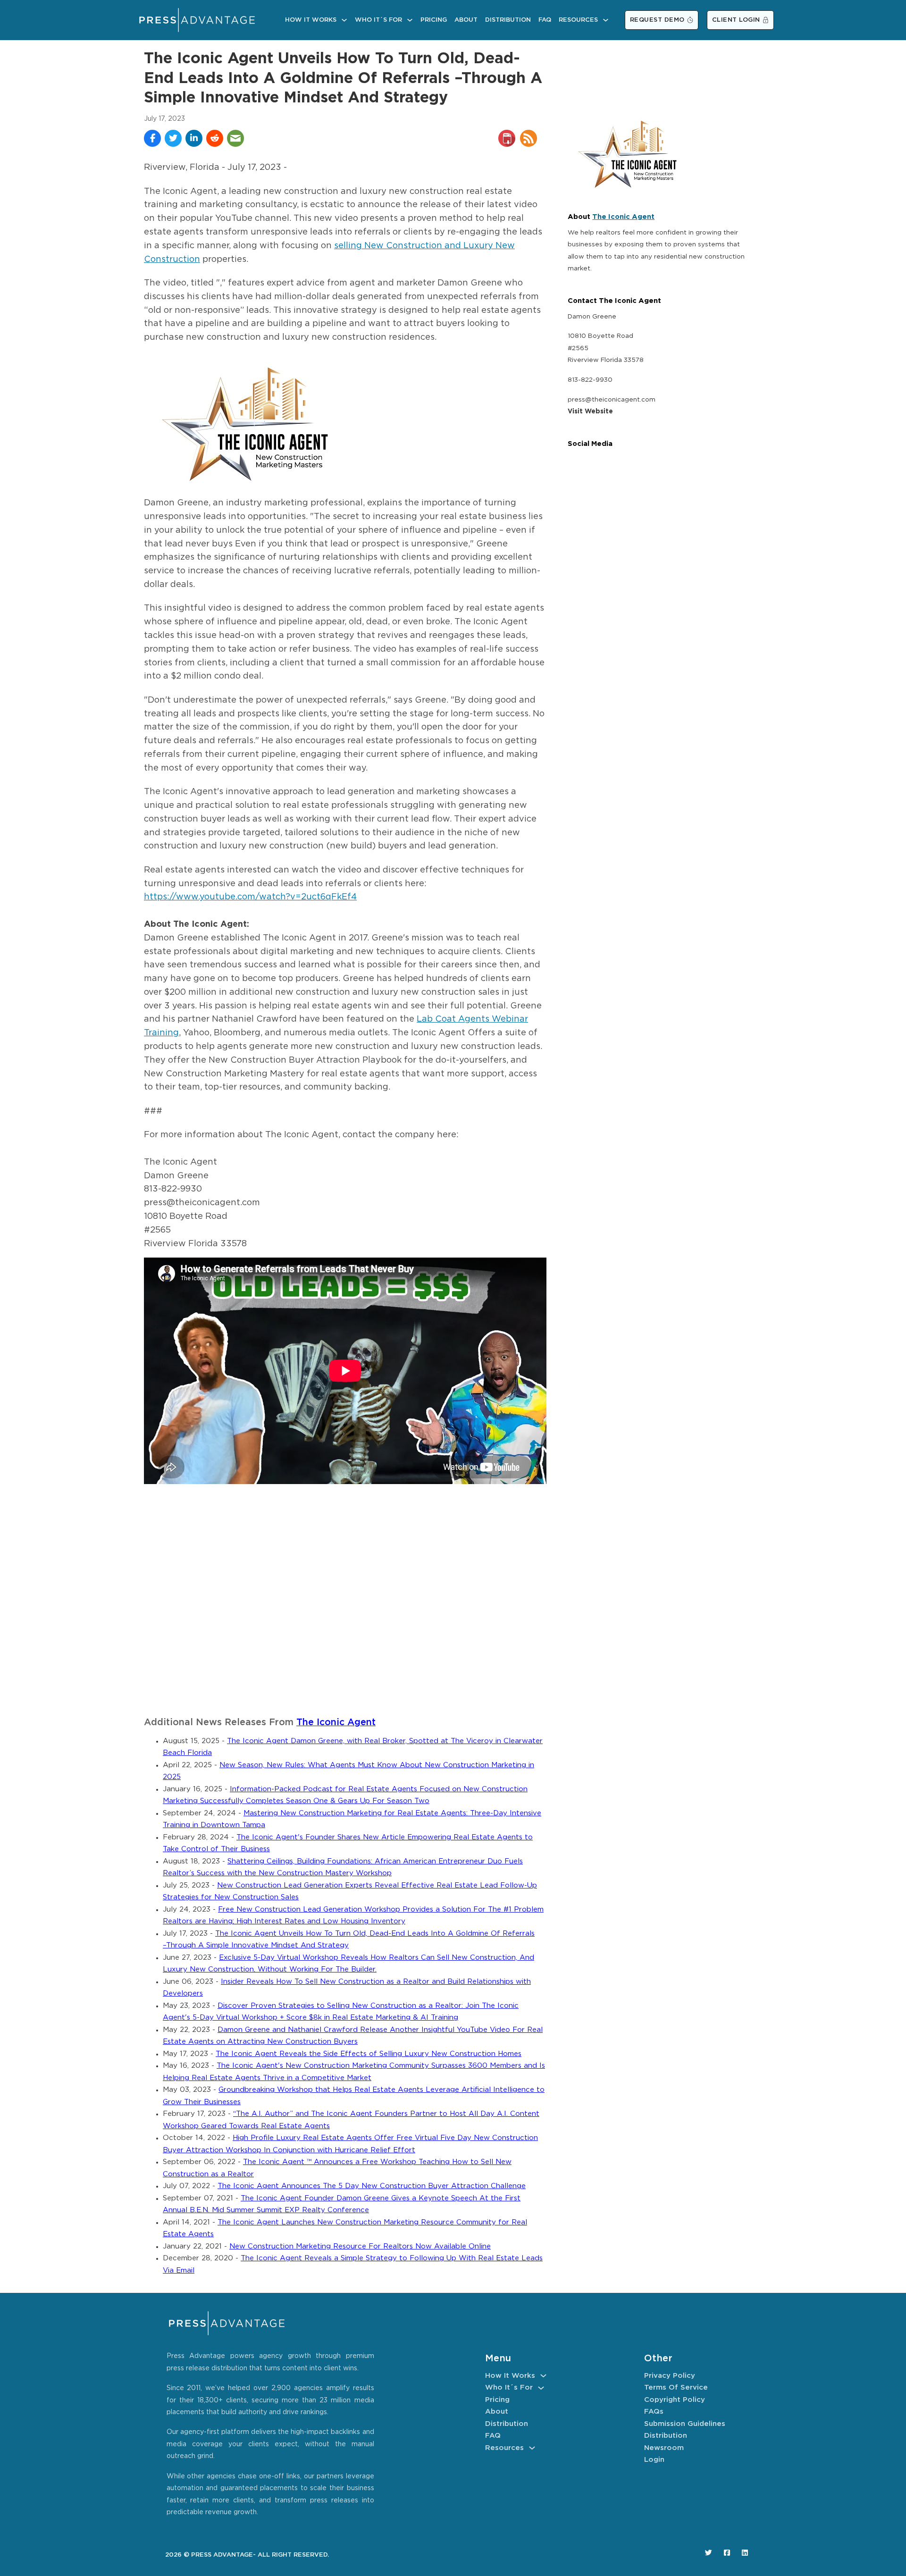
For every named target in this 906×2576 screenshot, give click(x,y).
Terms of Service (676, 2387)
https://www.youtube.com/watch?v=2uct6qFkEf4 (250, 897)
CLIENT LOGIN (736, 20)
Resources (578, 20)
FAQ (545, 20)
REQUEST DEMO (657, 20)
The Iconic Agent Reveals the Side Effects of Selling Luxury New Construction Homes (369, 2054)
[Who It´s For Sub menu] (410, 20)
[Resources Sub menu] (606, 20)
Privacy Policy (670, 2376)
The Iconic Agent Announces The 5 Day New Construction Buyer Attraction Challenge (372, 2186)
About (466, 20)
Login (654, 2460)
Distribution (508, 20)
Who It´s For (378, 20)
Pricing (434, 20)
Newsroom (664, 2448)
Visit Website (590, 411)
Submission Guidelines (685, 2424)
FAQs (654, 2412)
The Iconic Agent (336, 1723)
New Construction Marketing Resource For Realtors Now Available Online (360, 2246)
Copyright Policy (675, 2400)
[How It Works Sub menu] (344, 20)
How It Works (311, 20)
